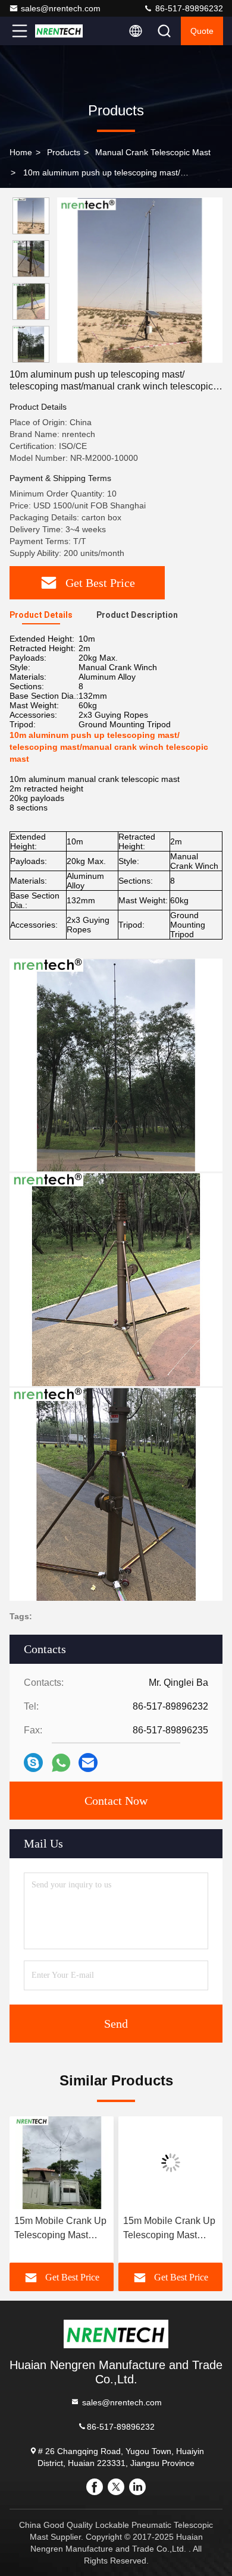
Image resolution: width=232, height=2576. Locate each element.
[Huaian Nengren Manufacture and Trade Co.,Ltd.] (59, 31)
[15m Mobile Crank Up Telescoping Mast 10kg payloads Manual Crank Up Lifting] (170, 2163)
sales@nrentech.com (61, 8)
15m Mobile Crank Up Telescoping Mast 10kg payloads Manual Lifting (60, 2229)
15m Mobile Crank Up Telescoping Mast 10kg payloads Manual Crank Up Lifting (169, 2229)
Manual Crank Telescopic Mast (153, 152)
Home (21, 152)
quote (202, 31)
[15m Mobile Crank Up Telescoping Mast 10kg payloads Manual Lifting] (62, 2163)
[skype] (33, 1763)
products (64, 152)
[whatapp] (61, 1763)
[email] (88, 1763)
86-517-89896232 (188, 8)
